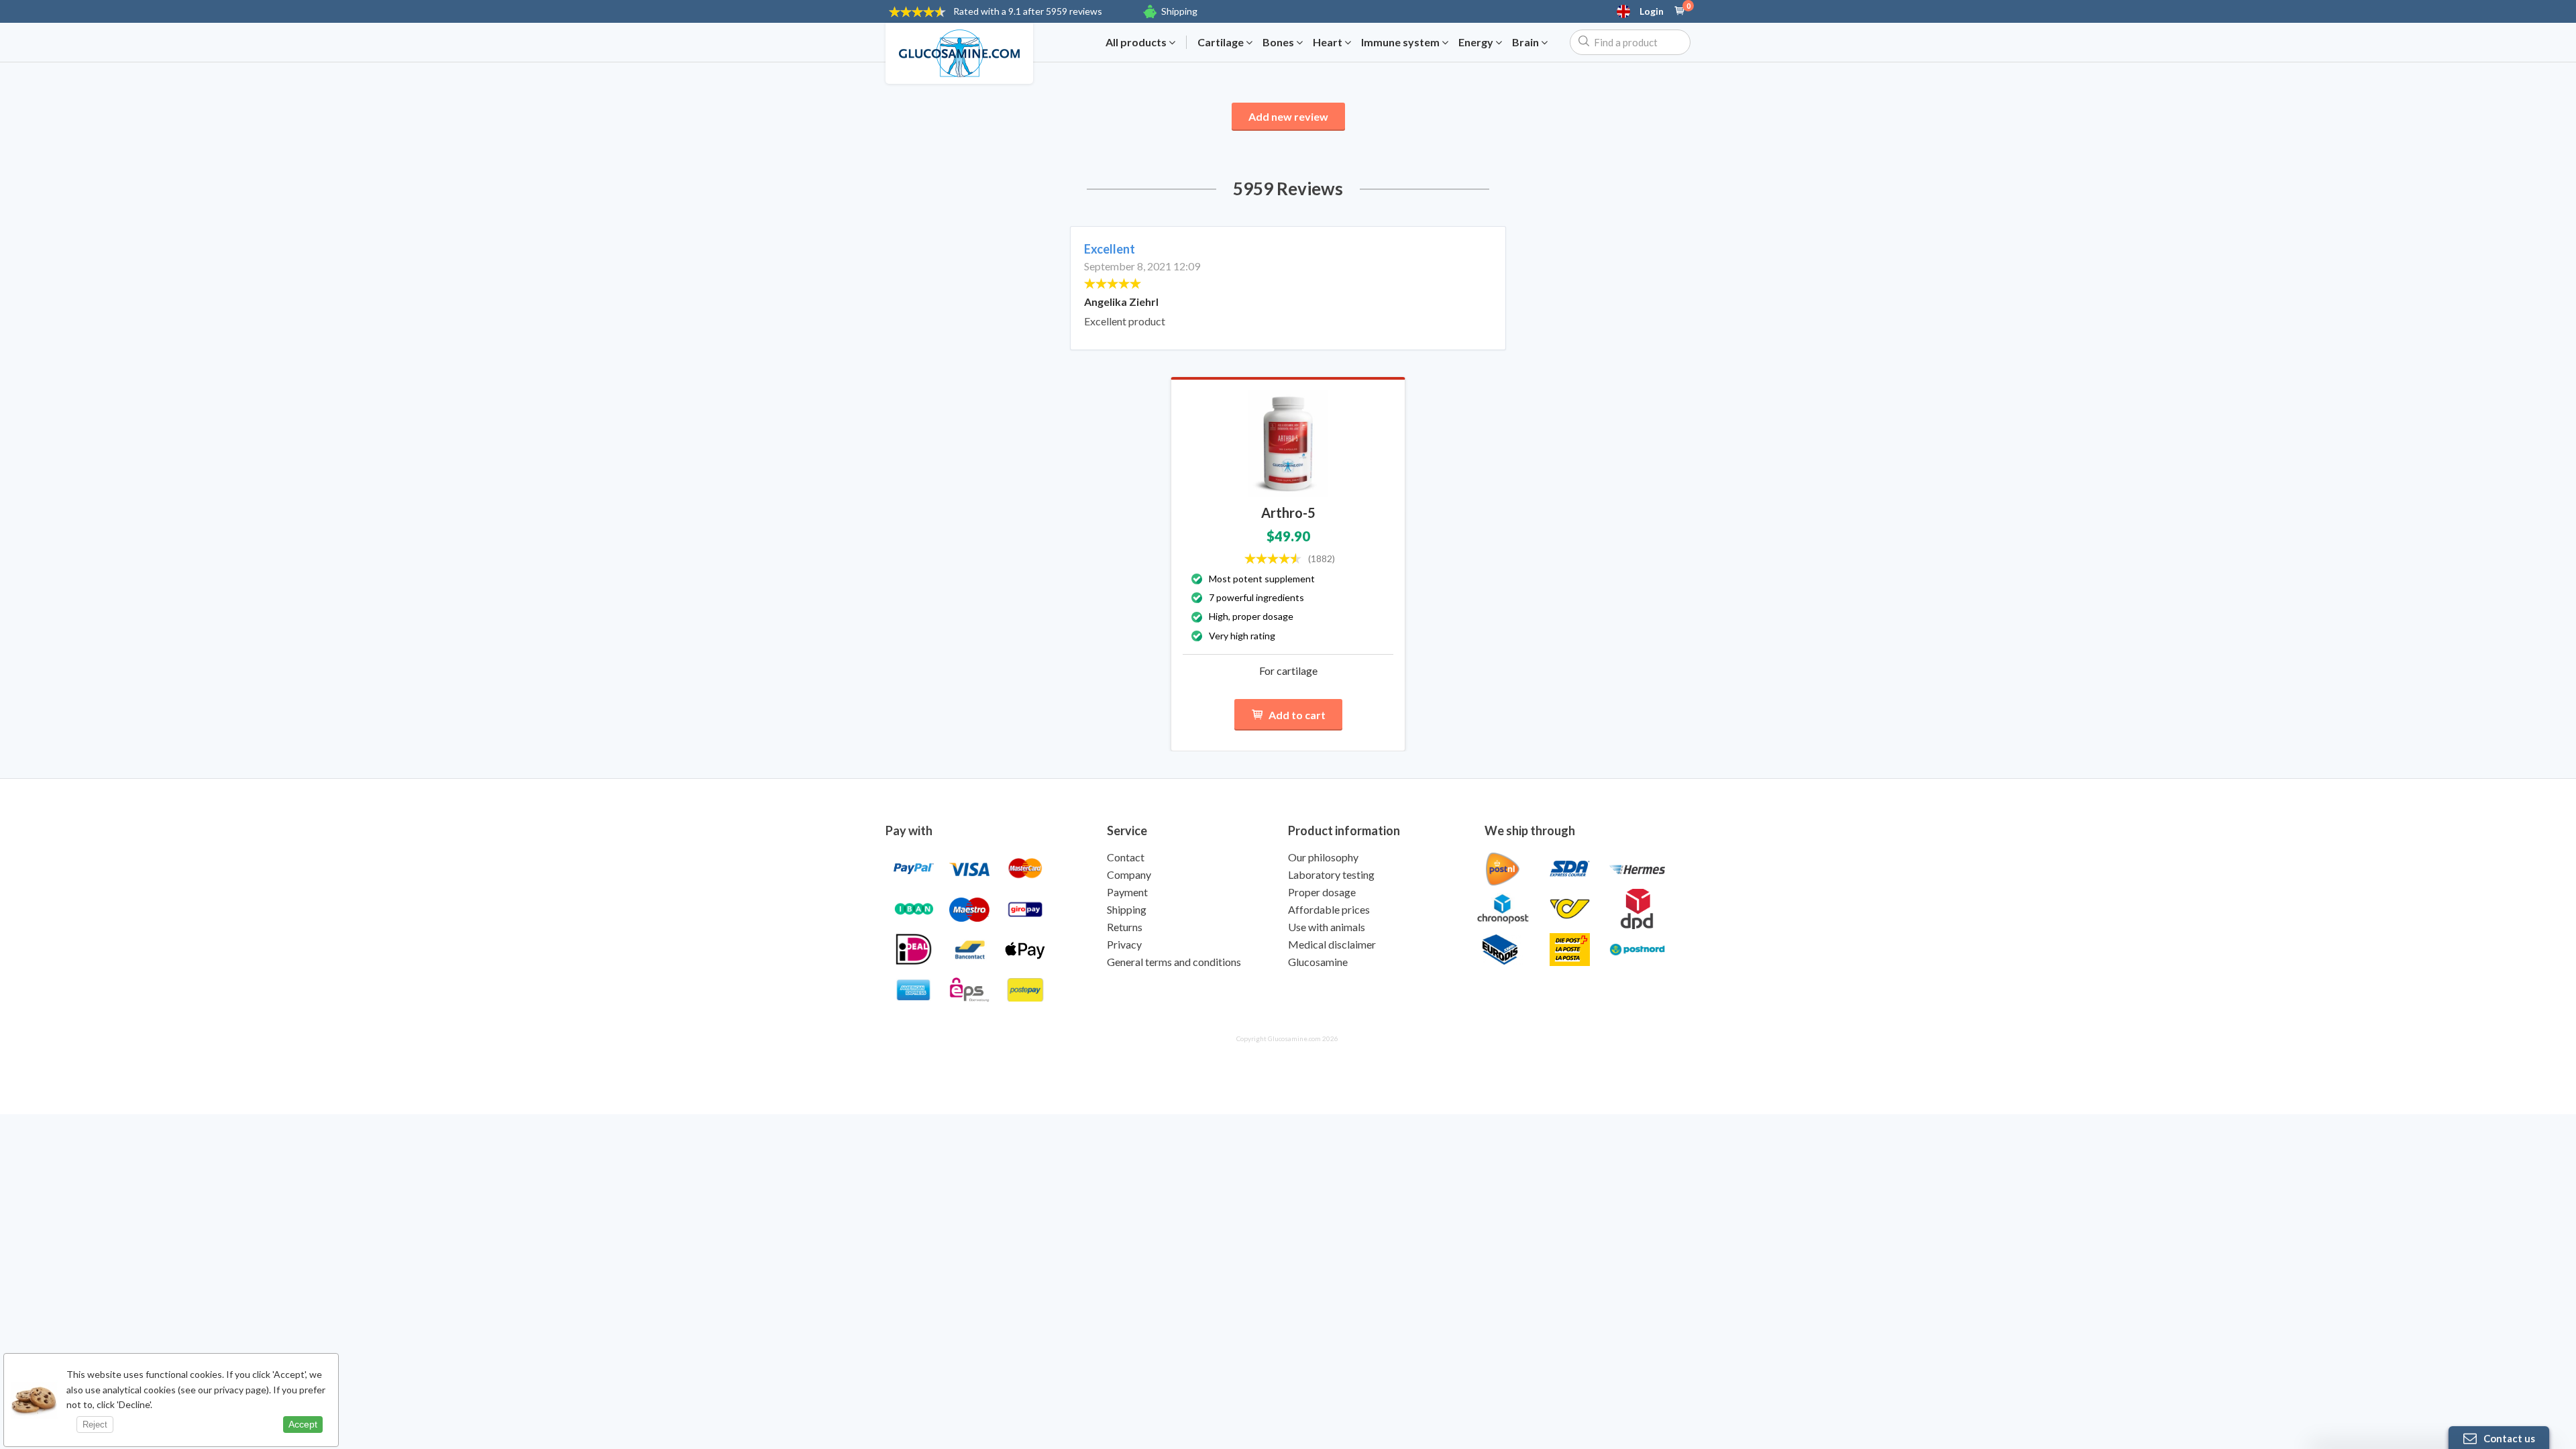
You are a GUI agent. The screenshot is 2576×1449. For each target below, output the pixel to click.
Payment (1127, 892)
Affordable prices (1329, 909)
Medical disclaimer (1332, 944)
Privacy (1124, 944)
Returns (1125, 927)
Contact (1126, 857)
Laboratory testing (1331, 874)
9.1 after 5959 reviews (1028, 11)
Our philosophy (1323, 857)
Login (1652, 11)
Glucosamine (1318, 962)
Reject (95, 1425)
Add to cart (1297, 715)
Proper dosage (1322, 892)
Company (1129, 874)
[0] (1680, 11)
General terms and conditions (1174, 962)
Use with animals (1327, 927)
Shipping (1179, 11)
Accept (303, 1424)
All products (1137, 42)
